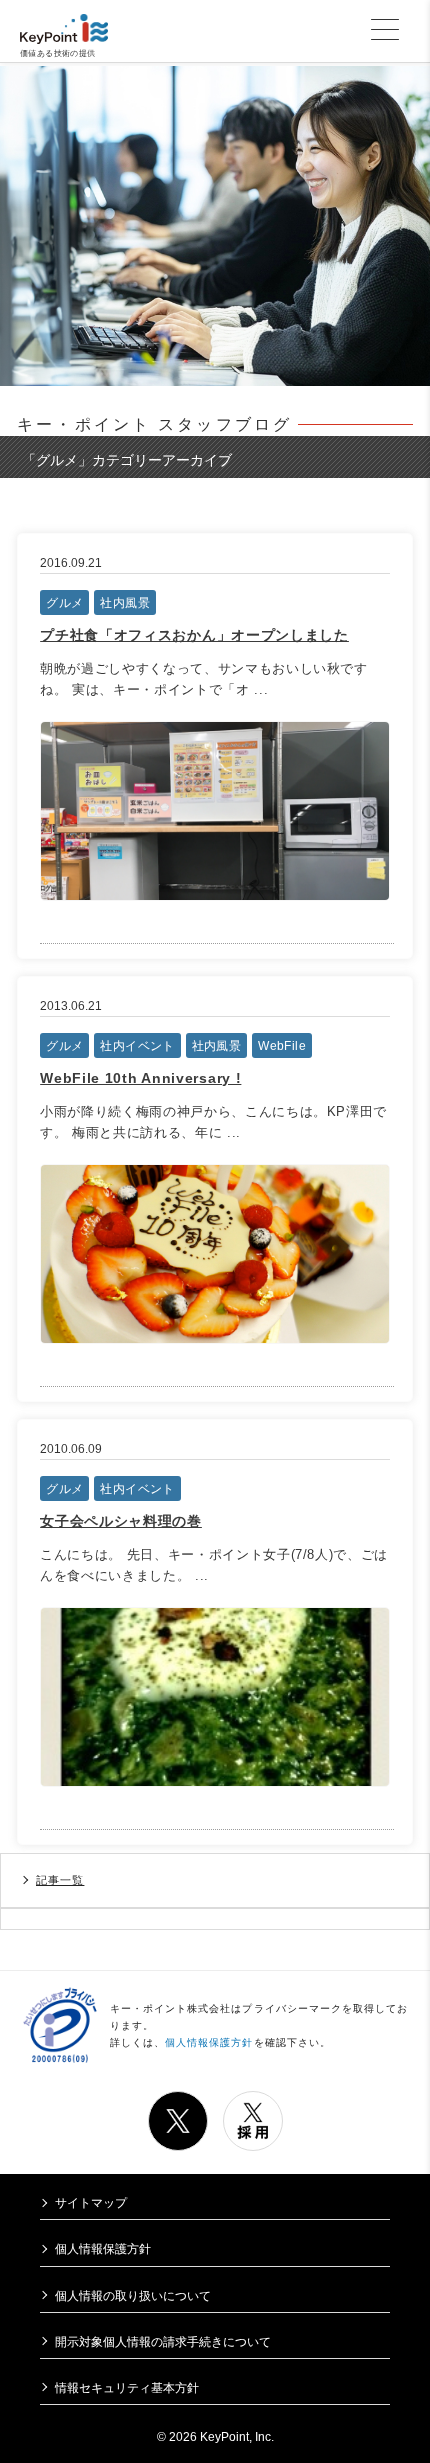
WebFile (282, 1045)
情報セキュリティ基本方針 (127, 2387)
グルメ (64, 602)
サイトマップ (91, 2202)
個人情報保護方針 (209, 2042)
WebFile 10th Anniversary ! (140, 1078)
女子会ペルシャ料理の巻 (121, 1521)
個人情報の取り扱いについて (133, 2295)
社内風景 (125, 602)
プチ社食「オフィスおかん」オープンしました (194, 635)
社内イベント (137, 1045)
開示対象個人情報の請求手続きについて (163, 2341)
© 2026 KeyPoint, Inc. (215, 2436)
